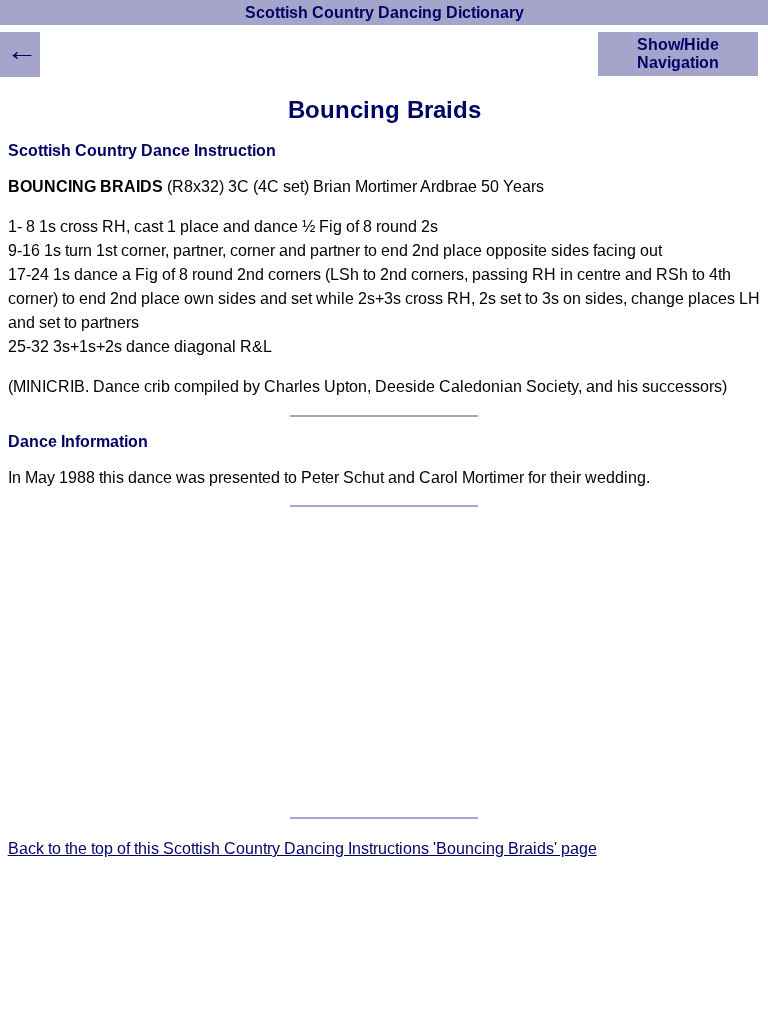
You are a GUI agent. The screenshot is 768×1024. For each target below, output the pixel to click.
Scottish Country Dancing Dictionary (384, 12)
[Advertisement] (384, 662)
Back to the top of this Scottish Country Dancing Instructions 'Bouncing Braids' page (302, 848)
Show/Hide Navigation (678, 53)
